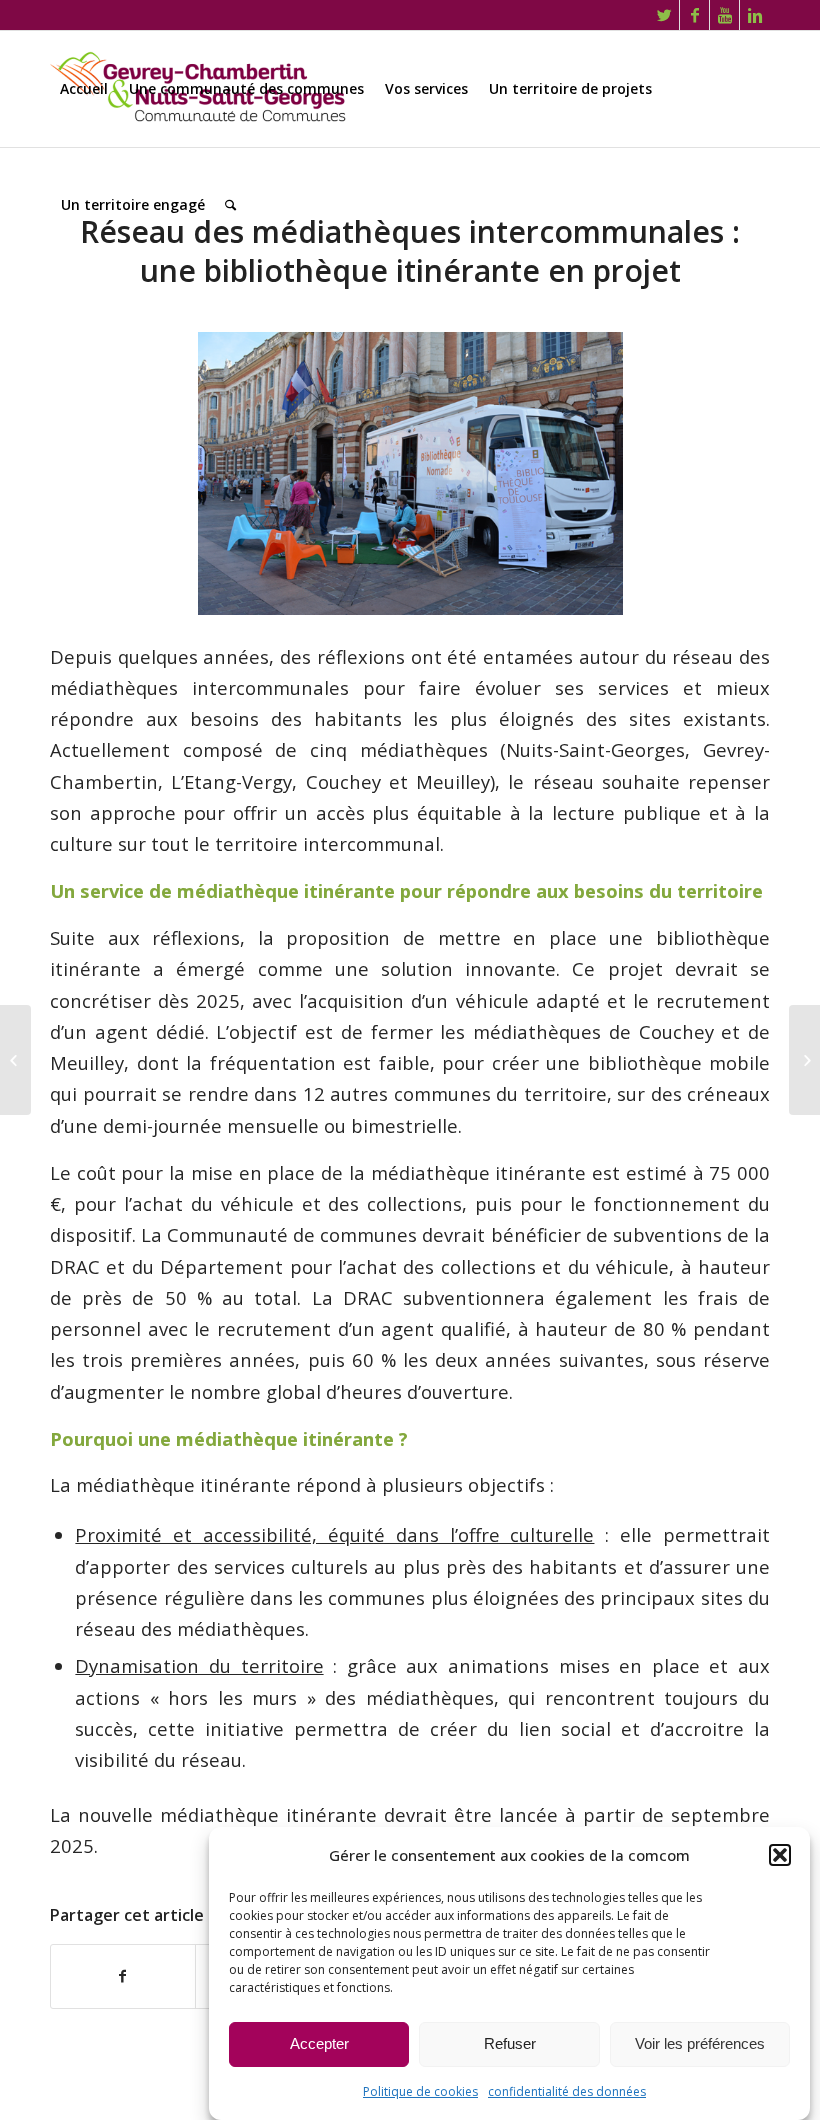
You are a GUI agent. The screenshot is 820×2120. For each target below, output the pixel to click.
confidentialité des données (567, 2091)
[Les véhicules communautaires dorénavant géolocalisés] (15, 1060)
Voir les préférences (700, 2043)
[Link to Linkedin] (755, 15)
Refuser (510, 2043)
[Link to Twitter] (664, 15)
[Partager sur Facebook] (123, 1976)
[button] (780, 1855)
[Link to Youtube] (724, 15)
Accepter (319, 2043)
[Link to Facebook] (694, 15)
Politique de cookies (420, 2091)
